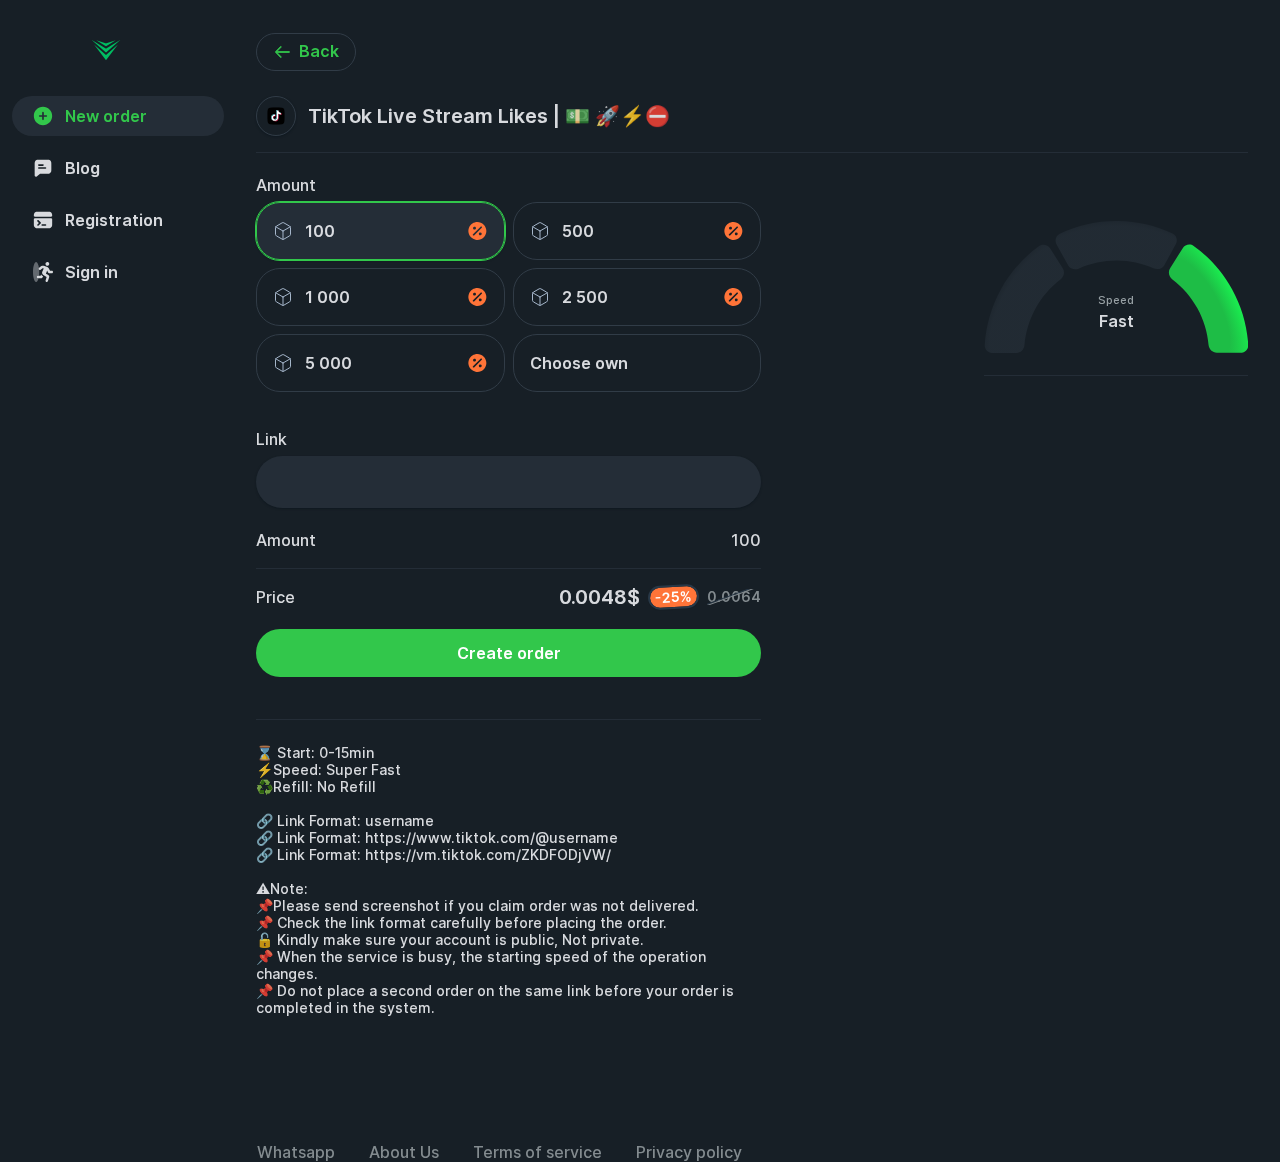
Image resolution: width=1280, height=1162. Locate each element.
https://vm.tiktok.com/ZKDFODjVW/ (488, 854)
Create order (509, 653)
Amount (286, 185)
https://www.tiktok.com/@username (491, 837)
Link (271, 439)
